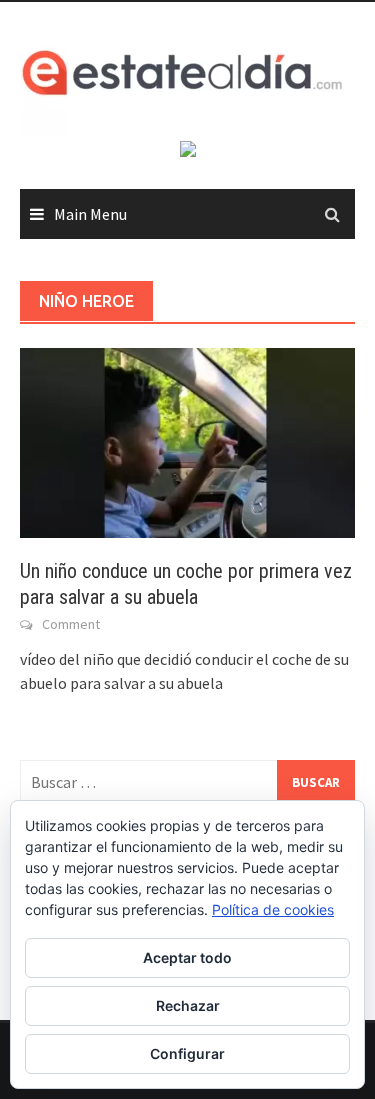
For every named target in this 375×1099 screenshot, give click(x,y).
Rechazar (188, 1005)
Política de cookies (273, 909)
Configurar (187, 1053)
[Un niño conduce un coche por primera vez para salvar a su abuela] (187, 441)
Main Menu (90, 214)
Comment (71, 624)
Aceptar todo (187, 957)
